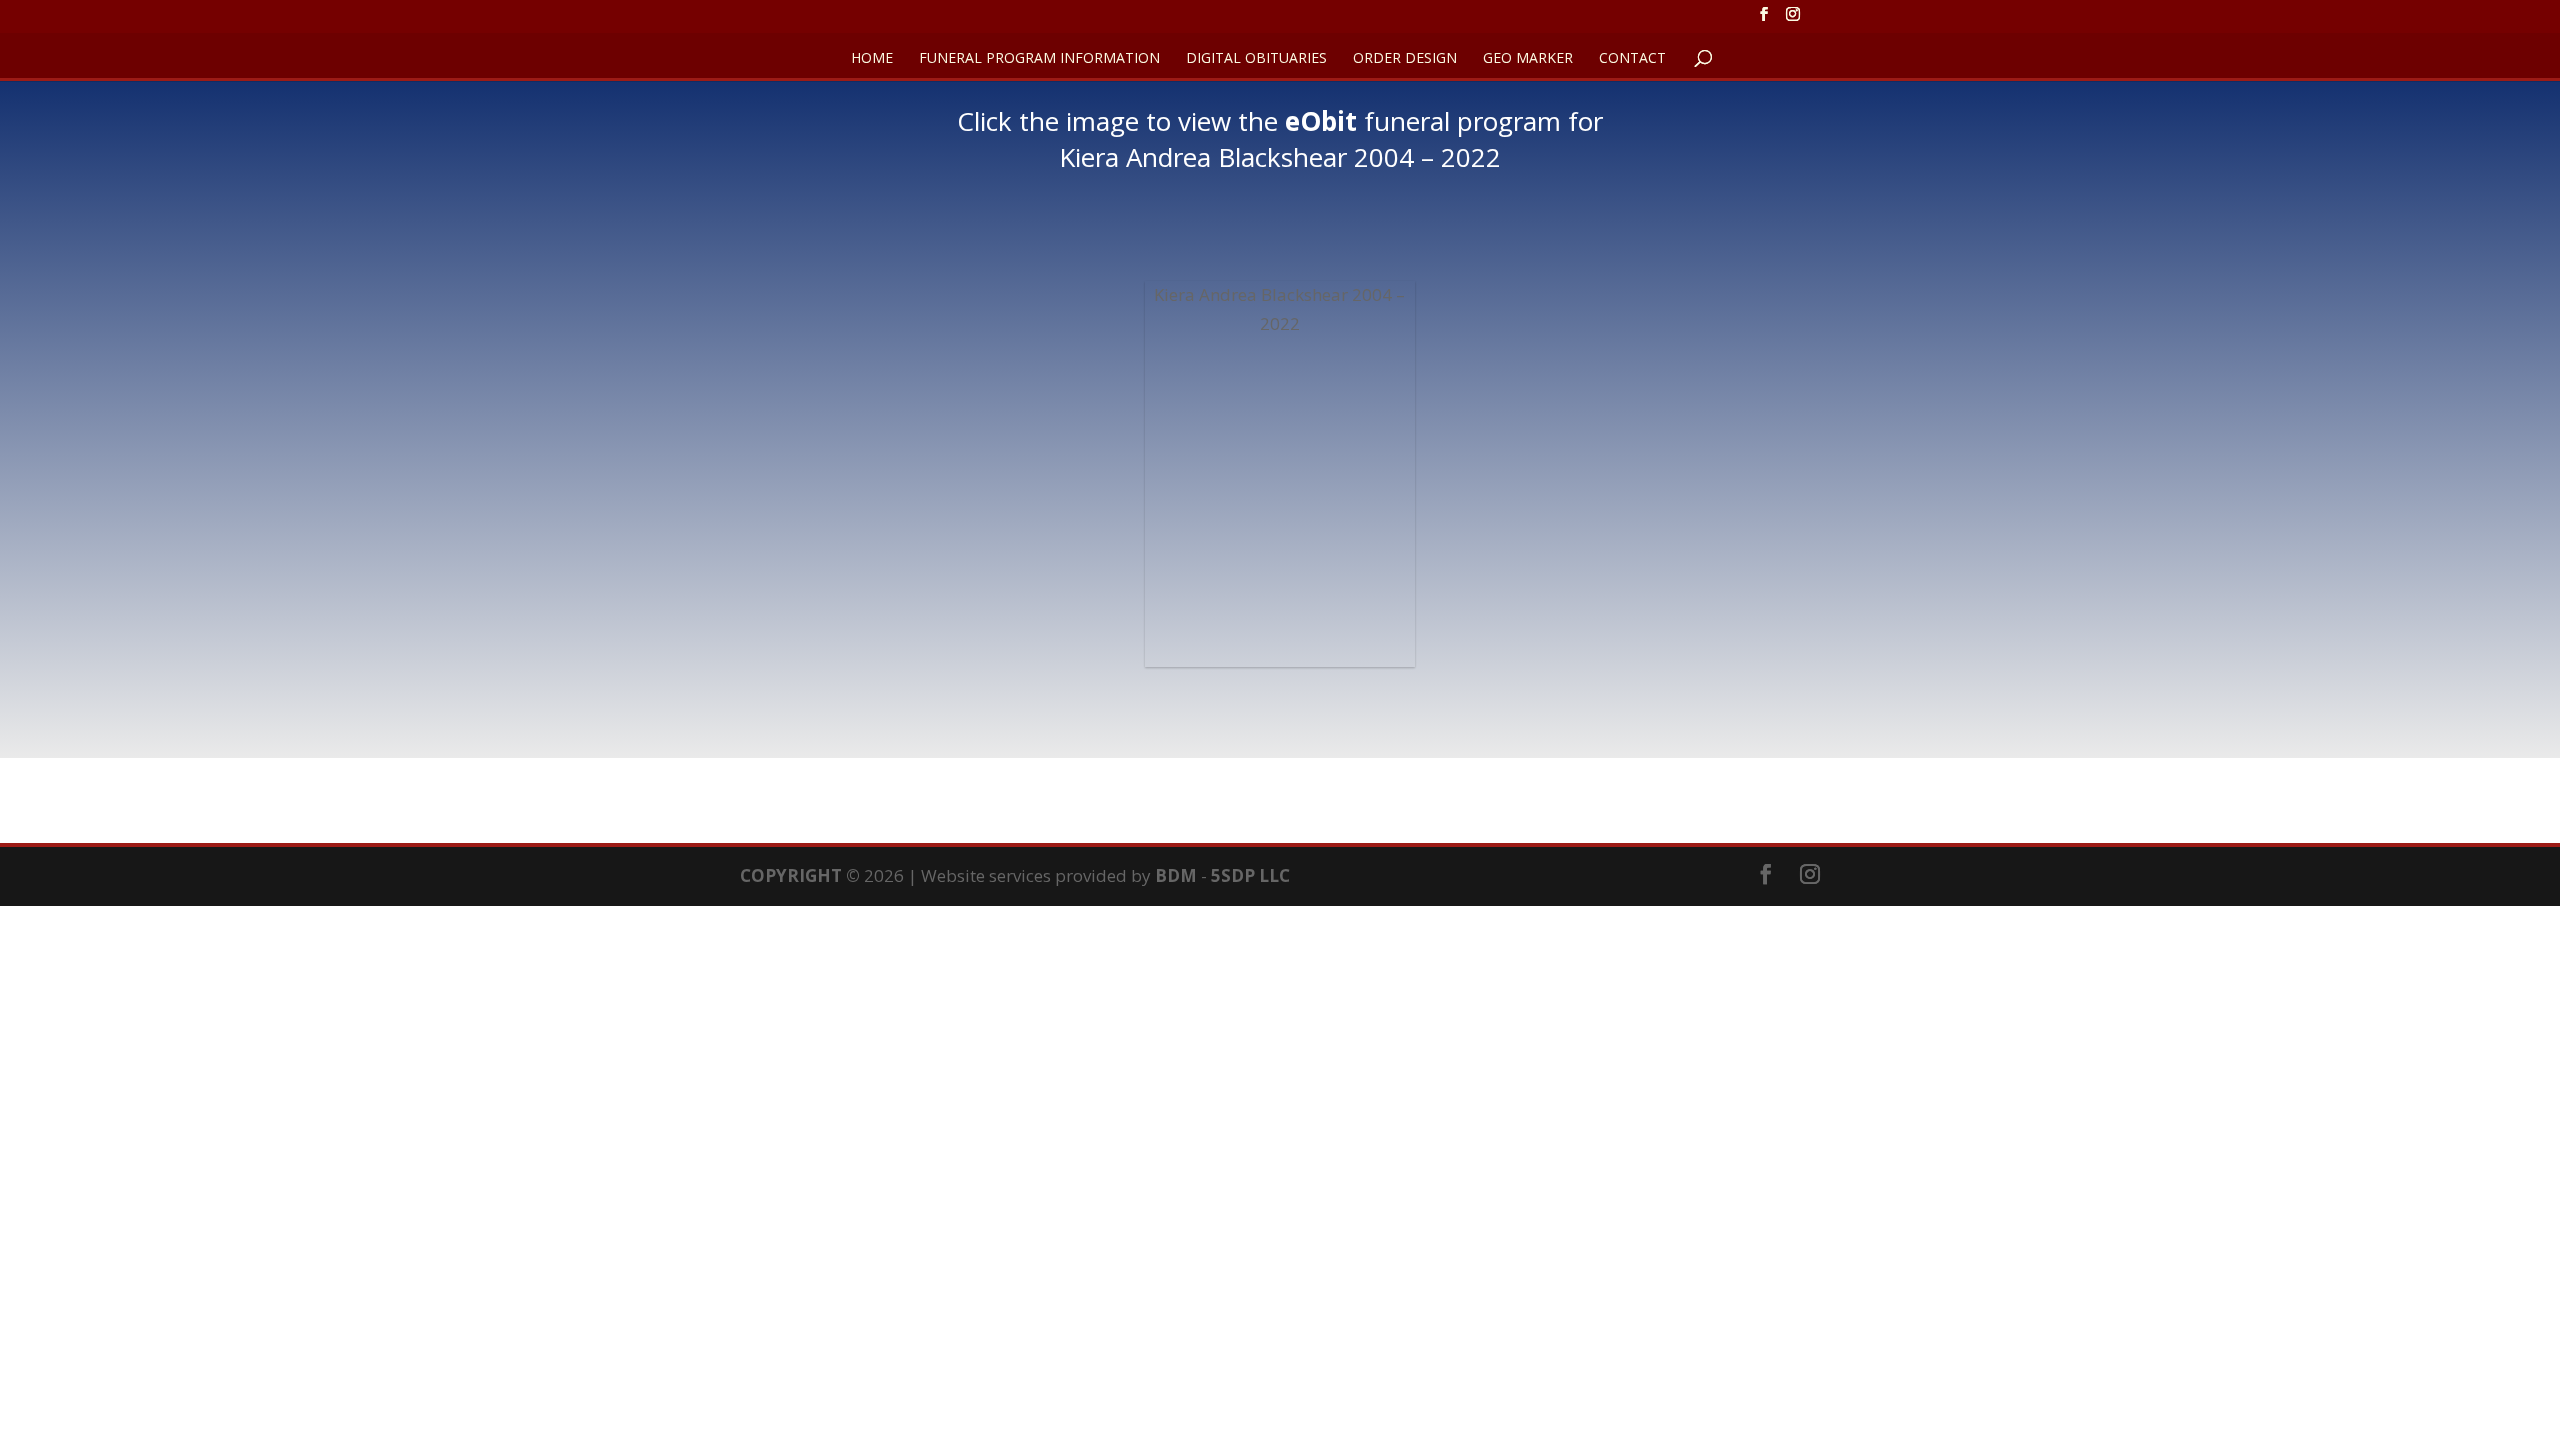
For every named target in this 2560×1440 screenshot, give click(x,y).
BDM (1176, 875)
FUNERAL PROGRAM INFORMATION (1039, 59)
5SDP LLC (1250, 875)
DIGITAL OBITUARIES (1256, 59)
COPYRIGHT (791, 875)
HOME (872, 59)
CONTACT (1632, 59)
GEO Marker (1528, 59)
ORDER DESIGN (1405, 59)
